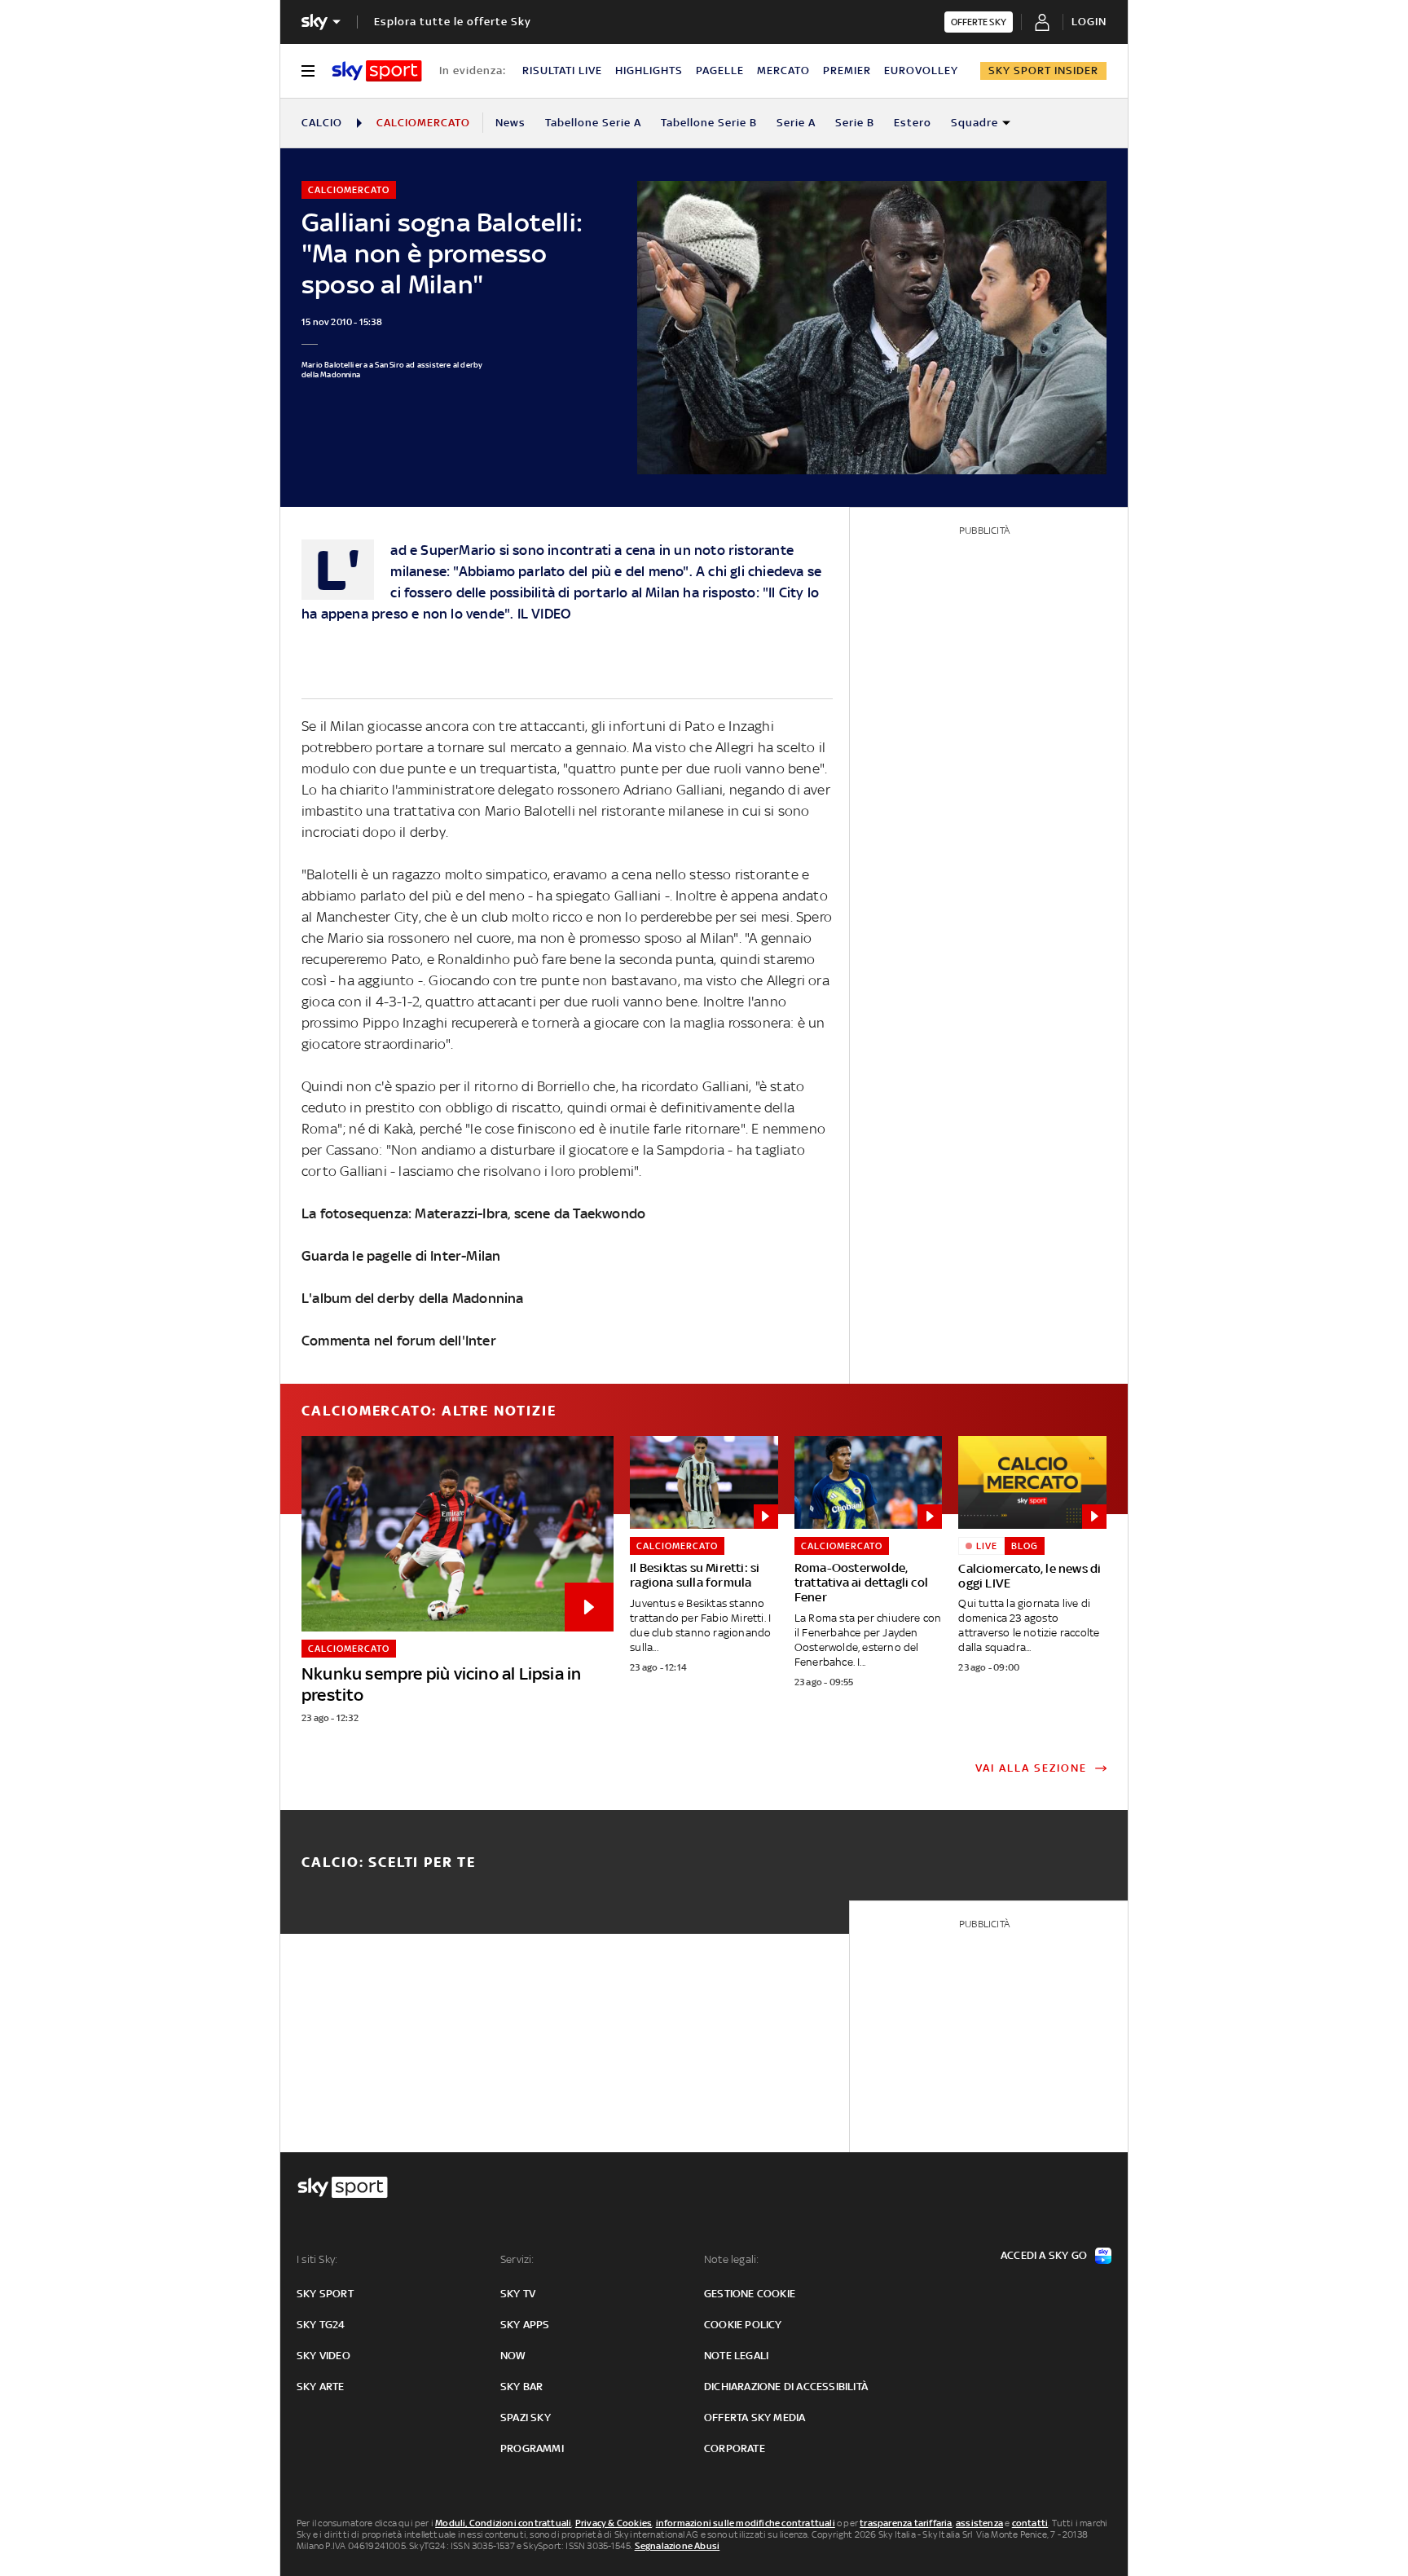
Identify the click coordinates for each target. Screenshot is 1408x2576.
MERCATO (783, 70)
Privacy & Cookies (614, 2523)
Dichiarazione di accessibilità (786, 2387)
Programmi (532, 2448)
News (510, 123)
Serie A (796, 123)
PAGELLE (720, 70)
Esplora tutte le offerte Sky (453, 22)
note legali (736, 2356)
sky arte (321, 2387)
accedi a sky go (1044, 2255)
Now (513, 2356)
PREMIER (847, 70)
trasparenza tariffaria (906, 2523)
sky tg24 (321, 2325)
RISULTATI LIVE (562, 70)
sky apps (525, 2325)
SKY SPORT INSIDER (1043, 70)
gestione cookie (750, 2294)
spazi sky (526, 2417)
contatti (1030, 2523)
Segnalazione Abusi (678, 2546)
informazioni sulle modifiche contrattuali (746, 2523)
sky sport (325, 2294)
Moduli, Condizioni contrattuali (503, 2523)
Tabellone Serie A (593, 123)
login (1089, 22)
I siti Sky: (317, 2259)
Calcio (322, 123)
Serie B (855, 123)
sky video (323, 2356)
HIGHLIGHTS (649, 70)
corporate (735, 2448)
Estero (913, 123)
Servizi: (517, 2259)
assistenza (979, 2523)
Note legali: (731, 2259)
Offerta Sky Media (755, 2417)
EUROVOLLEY (921, 70)
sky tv (518, 2294)
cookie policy (743, 2325)
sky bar (521, 2387)
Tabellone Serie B (709, 123)
